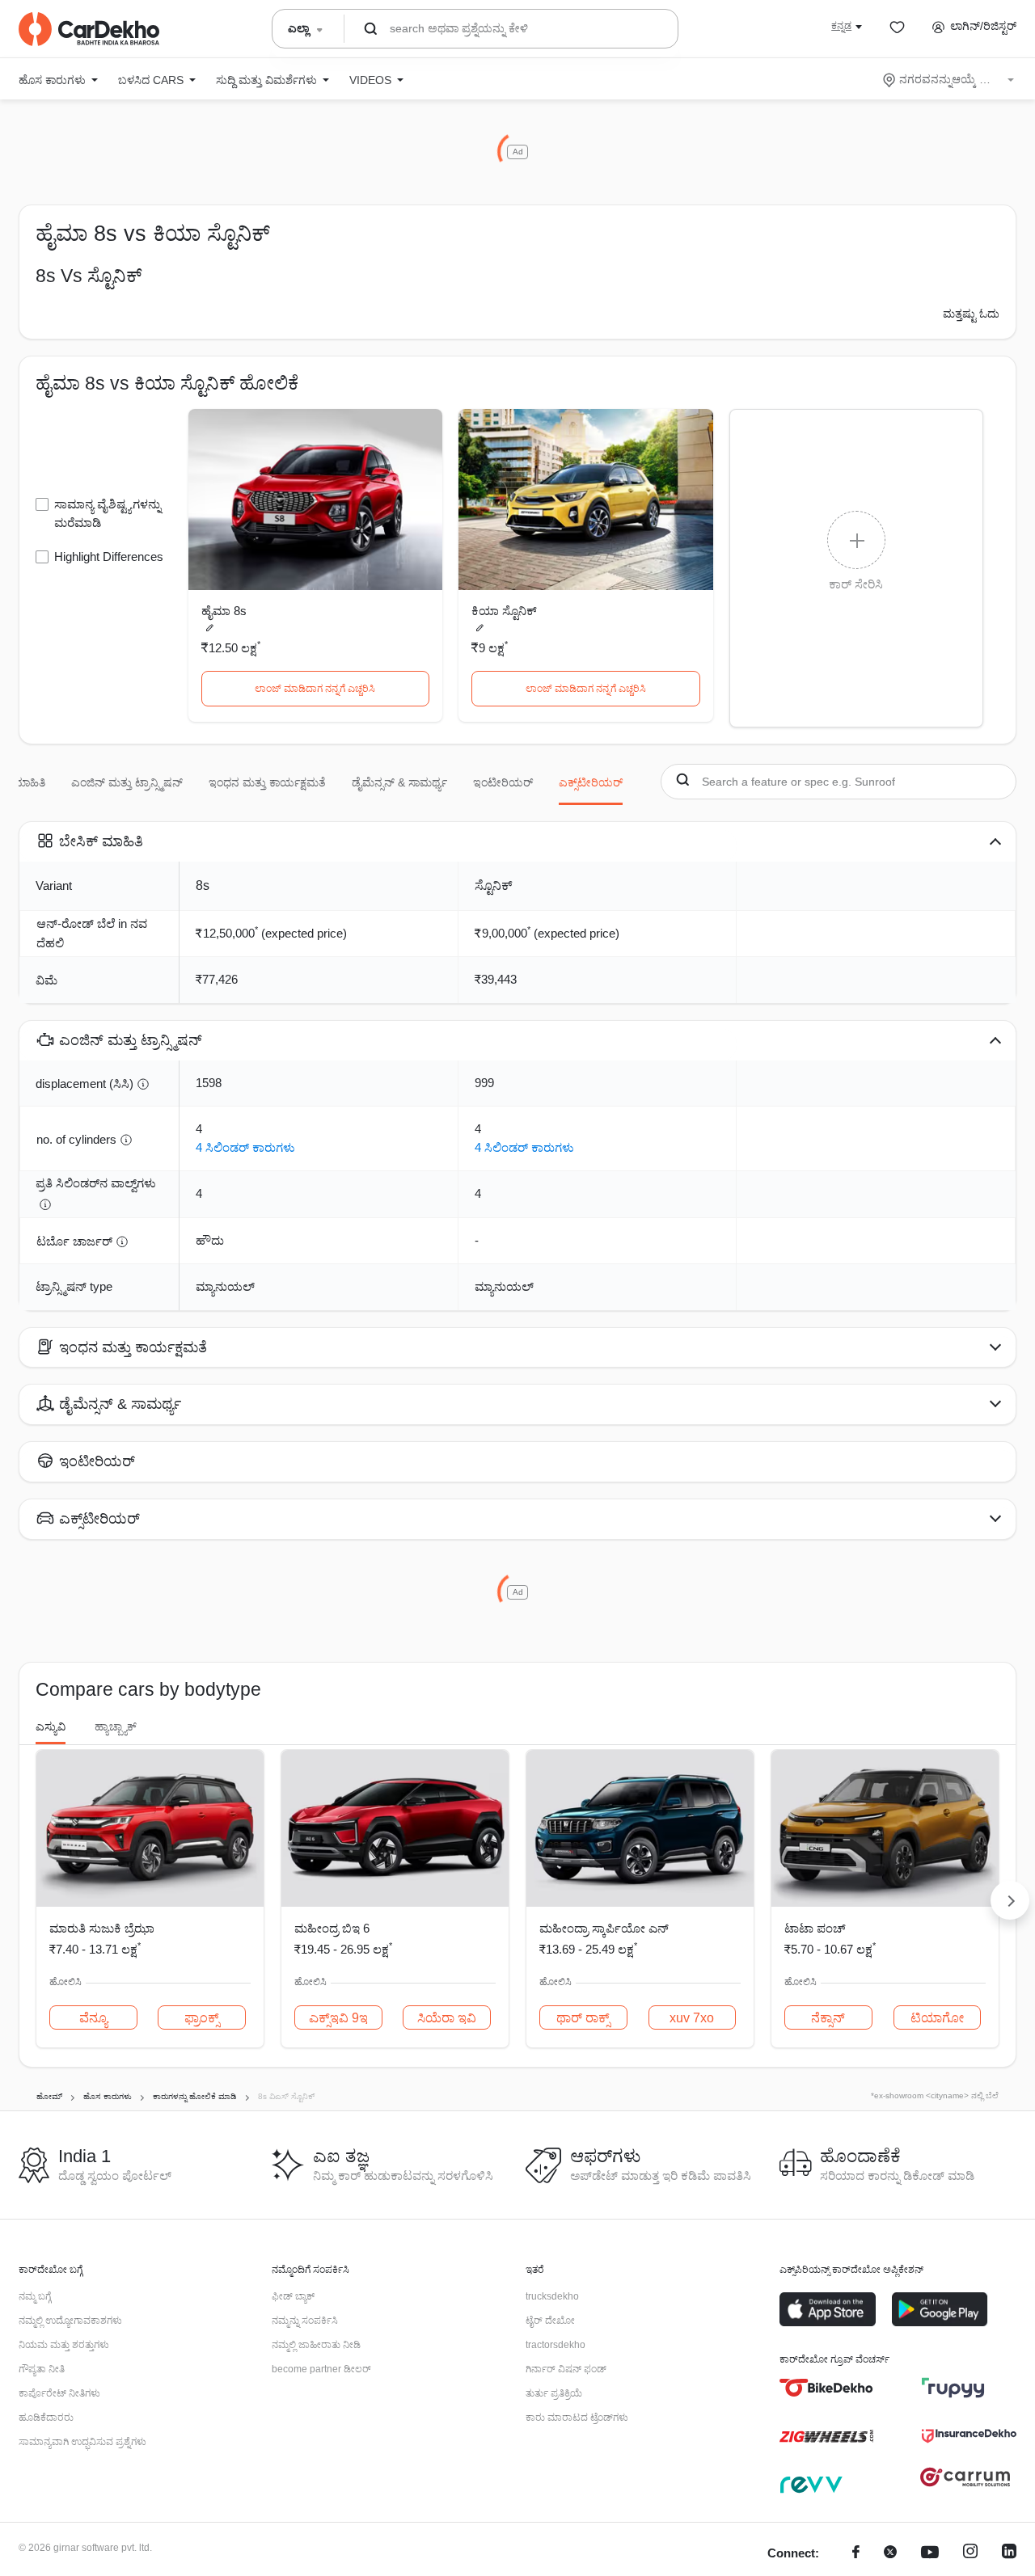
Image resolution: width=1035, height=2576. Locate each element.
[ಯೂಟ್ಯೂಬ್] (930, 2554)
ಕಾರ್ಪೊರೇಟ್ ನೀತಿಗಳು (59, 2393)
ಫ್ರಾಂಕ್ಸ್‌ (202, 2018)
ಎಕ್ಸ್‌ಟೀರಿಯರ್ (591, 782)
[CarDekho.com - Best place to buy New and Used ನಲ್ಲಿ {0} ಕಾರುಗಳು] (89, 29)
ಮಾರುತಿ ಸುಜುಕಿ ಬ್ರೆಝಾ (102, 1928)
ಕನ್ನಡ (841, 26)
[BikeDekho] (827, 2388)
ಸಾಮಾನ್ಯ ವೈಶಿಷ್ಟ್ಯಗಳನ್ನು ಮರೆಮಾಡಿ (108, 513)
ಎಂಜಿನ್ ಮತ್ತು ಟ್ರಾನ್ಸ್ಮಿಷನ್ (127, 782)
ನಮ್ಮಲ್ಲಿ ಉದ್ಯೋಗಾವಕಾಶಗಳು (70, 2321)
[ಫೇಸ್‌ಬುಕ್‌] (856, 2554)
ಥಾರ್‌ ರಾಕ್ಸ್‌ (583, 2018)
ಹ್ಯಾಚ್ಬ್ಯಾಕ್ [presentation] (116, 1726)
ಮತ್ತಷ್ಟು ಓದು (971, 314)
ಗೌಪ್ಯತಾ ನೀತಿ (42, 2369)
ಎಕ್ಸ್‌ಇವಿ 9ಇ (338, 2018)
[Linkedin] (1009, 2554)
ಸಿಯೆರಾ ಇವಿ (447, 2018)
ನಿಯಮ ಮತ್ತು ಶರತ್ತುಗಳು (64, 2345)
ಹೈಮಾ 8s (224, 611)
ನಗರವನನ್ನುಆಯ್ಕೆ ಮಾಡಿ (950, 79)
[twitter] (890, 2554)
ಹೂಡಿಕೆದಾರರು (46, 2418)
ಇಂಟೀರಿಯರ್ (503, 782)
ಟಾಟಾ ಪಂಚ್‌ (815, 1928)
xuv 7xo (692, 2018)
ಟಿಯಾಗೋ (937, 2018)
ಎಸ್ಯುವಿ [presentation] (51, 1726)
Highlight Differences (109, 557)
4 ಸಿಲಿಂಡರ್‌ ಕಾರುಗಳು (245, 1147)
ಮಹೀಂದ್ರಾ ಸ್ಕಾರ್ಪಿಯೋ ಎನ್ (604, 1928)
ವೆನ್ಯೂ (93, 2018)
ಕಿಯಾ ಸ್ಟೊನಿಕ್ (504, 611)
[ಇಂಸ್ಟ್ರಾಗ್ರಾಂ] (970, 2554)
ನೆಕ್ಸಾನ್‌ (828, 2018)
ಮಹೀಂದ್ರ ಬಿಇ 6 (332, 1928)
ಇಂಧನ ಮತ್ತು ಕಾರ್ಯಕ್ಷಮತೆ (267, 782)
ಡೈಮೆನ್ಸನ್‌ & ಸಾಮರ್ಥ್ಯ (399, 782)
